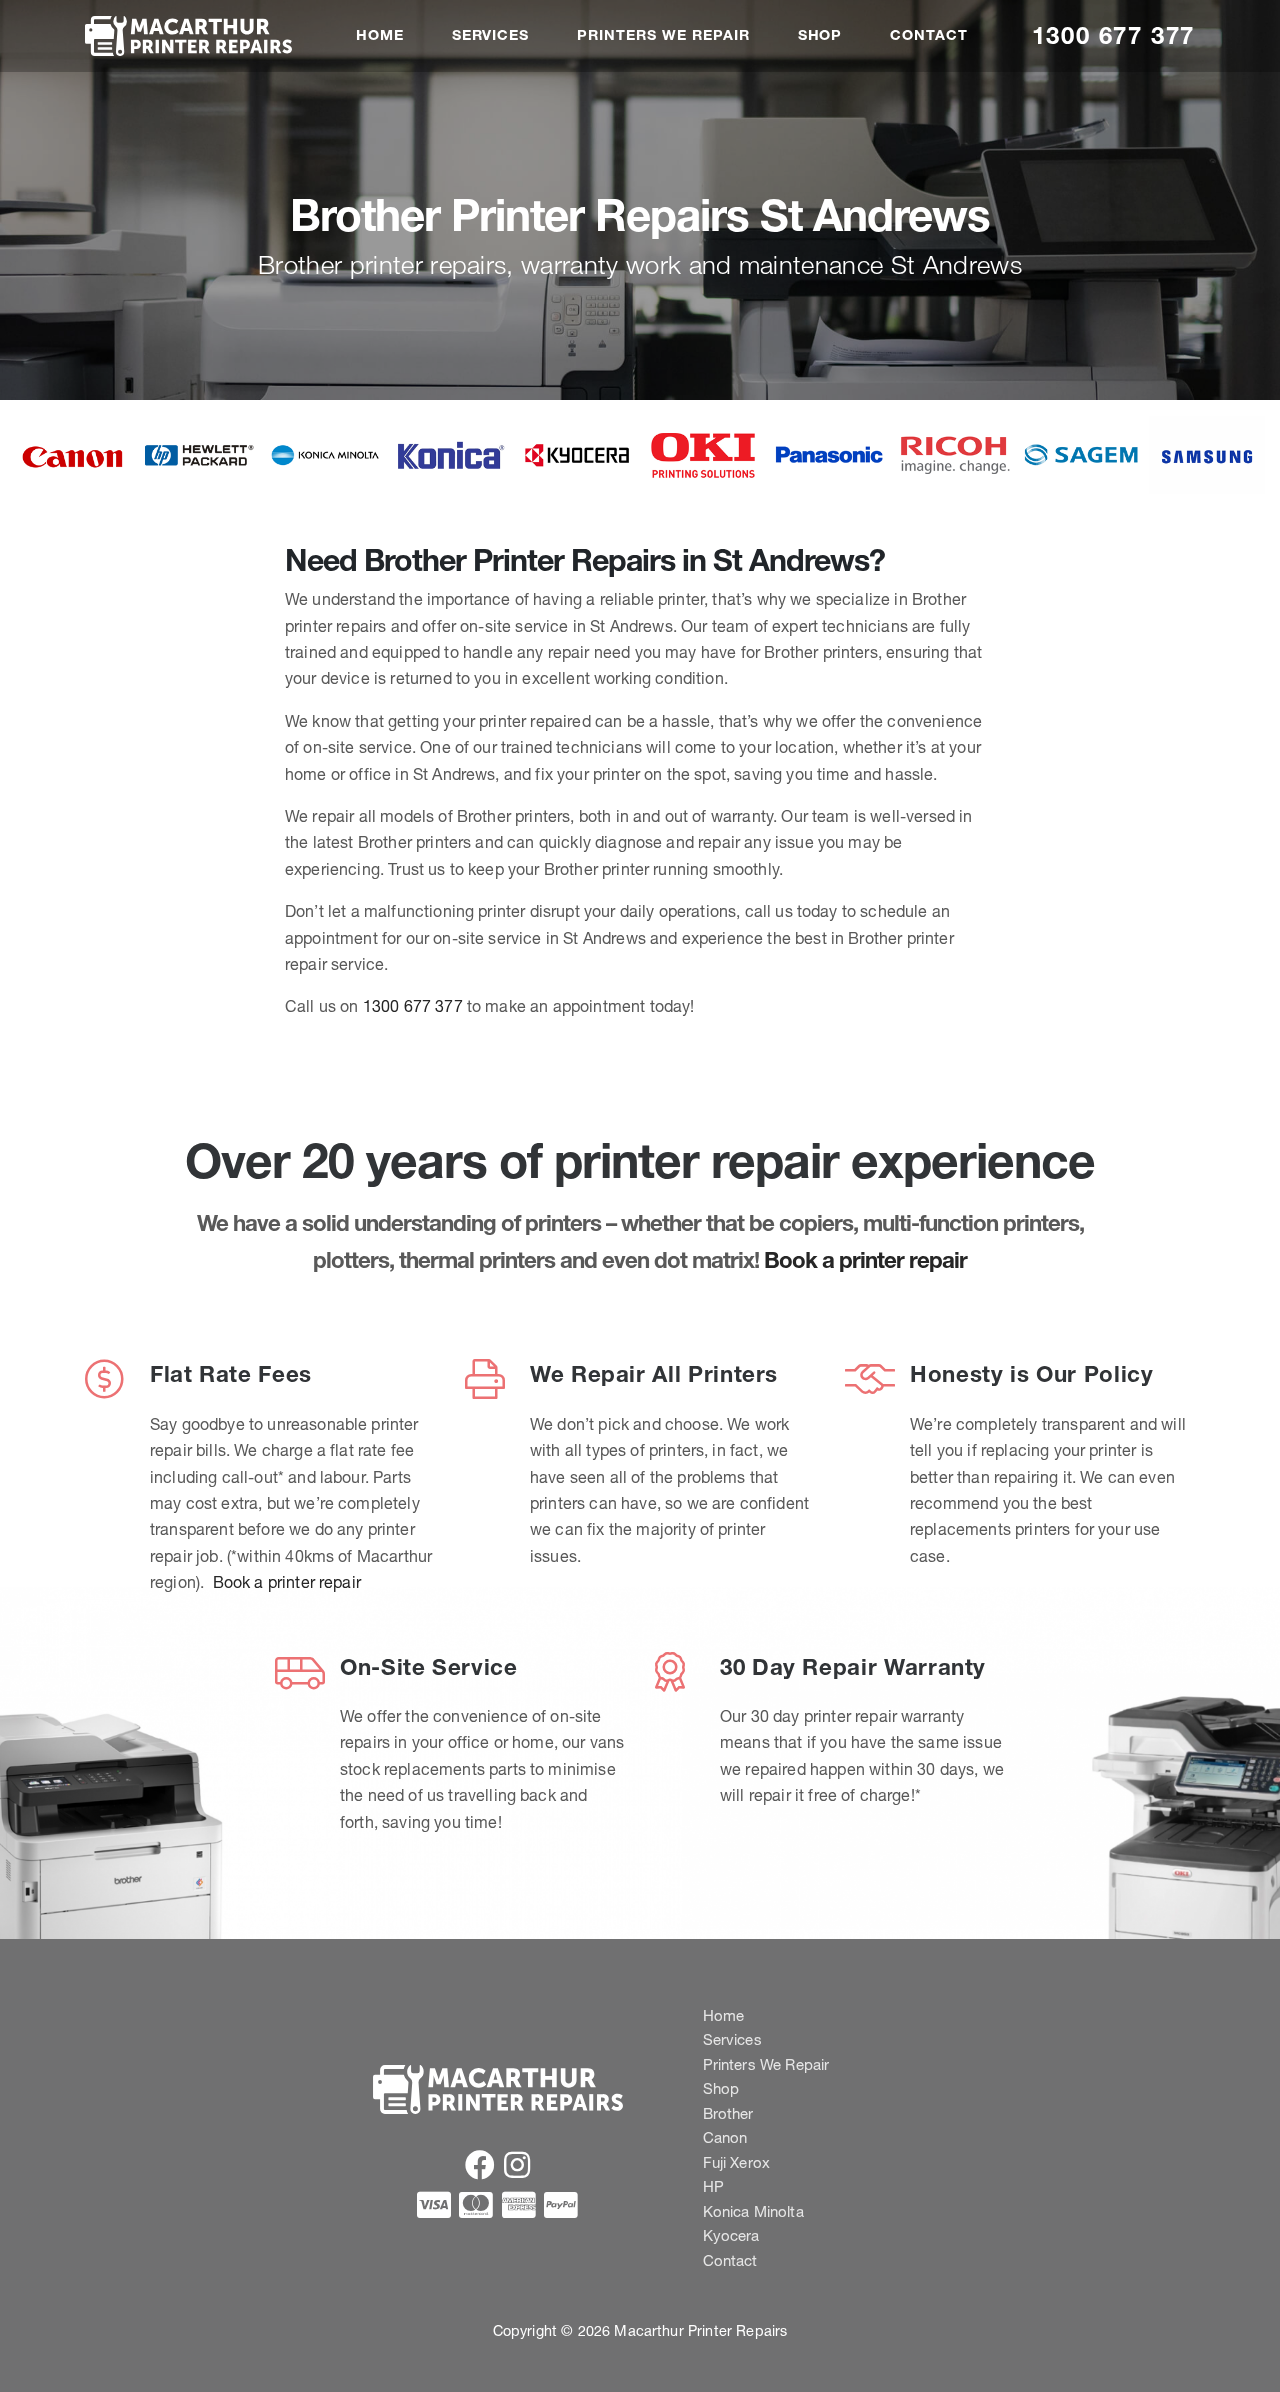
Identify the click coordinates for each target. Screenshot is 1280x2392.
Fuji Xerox (737, 2162)
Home (380, 35)
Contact (929, 35)
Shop (820, 35)
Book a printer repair (865, 1260)
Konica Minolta (753, 2211)
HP (713, 2186)
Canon (725, 2137)
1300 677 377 (1113, 35)
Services (491, 35)
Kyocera (731, 2235)
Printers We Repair (663, 35)
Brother (728, 2113)
